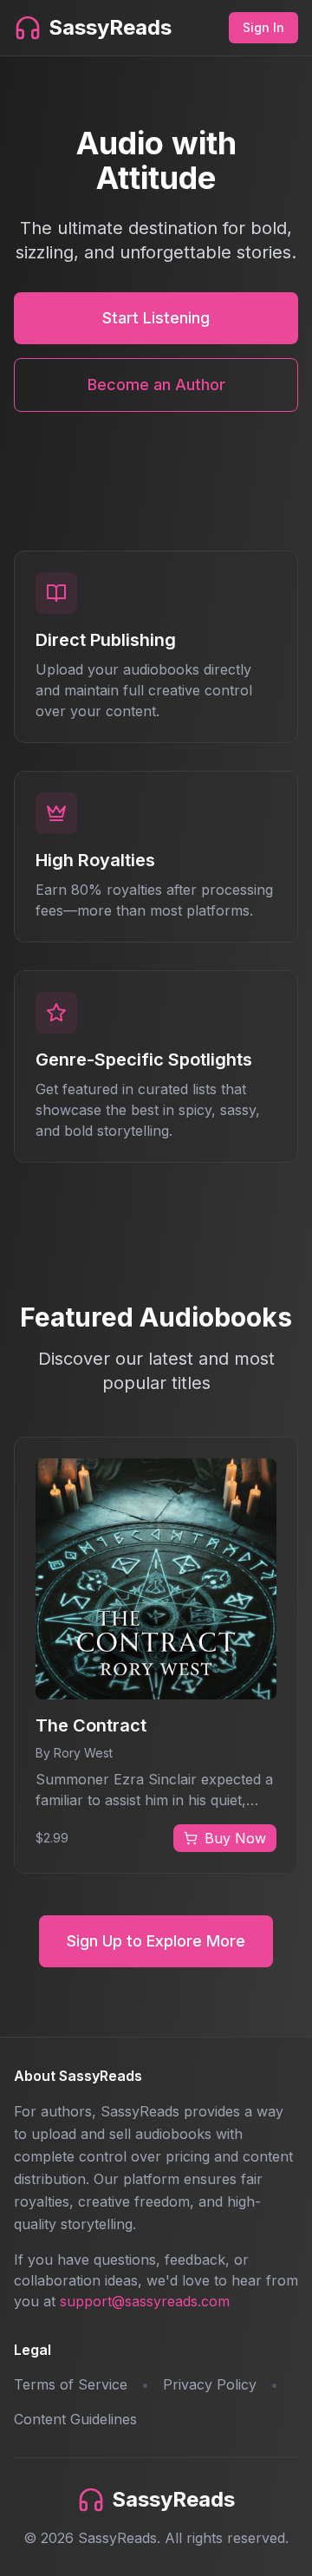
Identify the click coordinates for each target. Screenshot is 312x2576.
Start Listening (156, 318)
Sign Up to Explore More (156, 1941)
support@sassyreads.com (145, 2301)
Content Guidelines (75, 2419)
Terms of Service (71, 2384)
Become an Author (156, 385)
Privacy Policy (210, 2384)
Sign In (263, 27)
